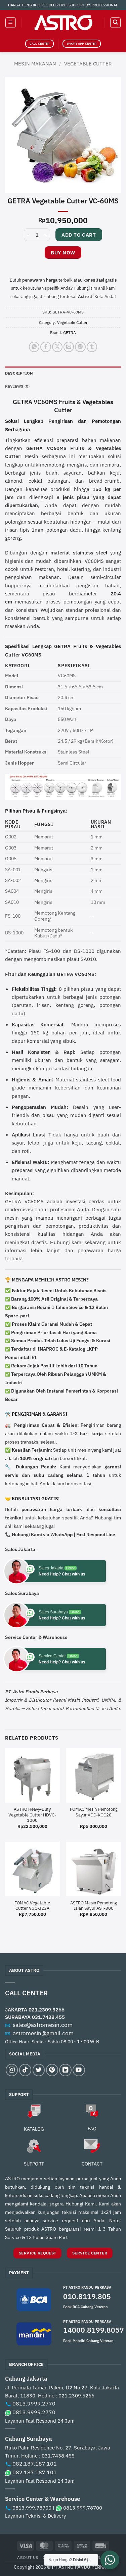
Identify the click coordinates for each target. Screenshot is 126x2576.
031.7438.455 (48, 2017)
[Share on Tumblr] (92, 347)
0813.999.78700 (32, 2508)
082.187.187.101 (35, 2464)
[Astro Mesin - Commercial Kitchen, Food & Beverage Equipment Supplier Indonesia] (63, 23)
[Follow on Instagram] (12, 2070)
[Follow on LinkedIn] (65, 2070)
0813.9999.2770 (34, 2403)
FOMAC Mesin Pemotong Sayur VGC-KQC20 (94, 1812)
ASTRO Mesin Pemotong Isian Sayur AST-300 (94, 1906)
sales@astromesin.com (43, 2025)
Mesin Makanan (35, 63)
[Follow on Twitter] (39, 2070)
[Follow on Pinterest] (52, 2070)
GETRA (70, 332)
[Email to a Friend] (69, 347)
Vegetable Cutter (88, 63)
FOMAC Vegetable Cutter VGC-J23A (32, 1906)
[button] (10, 22)
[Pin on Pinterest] (80, 347)
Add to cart (79, 235)
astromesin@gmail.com (43, 2033)
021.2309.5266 (47, 2009)
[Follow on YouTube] (79, 2070)
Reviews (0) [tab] (17, 386)
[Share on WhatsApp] (34, 347)
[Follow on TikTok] (25, 2070)
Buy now (63, 253)
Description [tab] (19, 373)
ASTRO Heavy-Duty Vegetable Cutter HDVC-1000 (32, 1815)
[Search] (115, 22)
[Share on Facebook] (46, 347)
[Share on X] (57, 347)
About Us (28, 2557)
